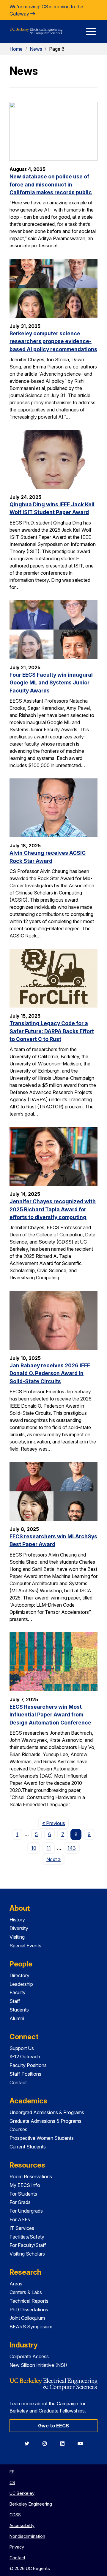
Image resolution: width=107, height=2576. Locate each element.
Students (19, 2010)
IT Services (22, 2228)
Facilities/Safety (27, 2237)
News (36, 49)
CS (12, 2482)
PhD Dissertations (29, 2310)
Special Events (25, 1946)
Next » (55, 1859)
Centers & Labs (26, 2292)
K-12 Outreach (25, 2057)
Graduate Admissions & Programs (45, 2121)
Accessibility (22, 2525)
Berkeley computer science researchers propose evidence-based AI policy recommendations (53, 341)
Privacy (17, 2547)
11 (49, 1848)
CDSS (15, 2515)
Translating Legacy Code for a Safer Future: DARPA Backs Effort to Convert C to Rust (52, 1031)
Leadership (21, 1984)
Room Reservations (31, 2177)
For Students (23, 2194)
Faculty (18, 1992)
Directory (19, 1975)
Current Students (28, 2147)
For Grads (20, 2202)
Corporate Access (29, 2356)
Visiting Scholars (27, 2254)
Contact (18, 2083)
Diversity (19, 1928)
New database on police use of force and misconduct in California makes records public (51, 184)
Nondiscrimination (27, 2536)
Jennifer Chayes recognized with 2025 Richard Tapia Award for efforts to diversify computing (53, 1209)
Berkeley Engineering (31, 2504)
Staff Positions (25, 2074)
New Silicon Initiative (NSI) (38, 2365)
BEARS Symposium (31, 2327)
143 (72, 1848)
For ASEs (20, 2219)
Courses (18, 2129)
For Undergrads (26, 2211)
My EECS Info (25, 2185)
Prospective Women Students (42, 2138)
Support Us (22, 2048)
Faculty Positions (28, 2065)
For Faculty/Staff (28, 2245)
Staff (15, 2001)
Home (16, 49)
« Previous (55, 1823)
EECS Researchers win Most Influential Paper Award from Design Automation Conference (50, 1715)
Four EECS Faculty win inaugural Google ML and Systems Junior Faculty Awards (51, 683)
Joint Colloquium (27, 2318)
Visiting (17, 1937)
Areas (16, 2284)
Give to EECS (53, 2426)
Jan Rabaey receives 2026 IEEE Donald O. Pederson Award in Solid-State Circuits (50, 1373)
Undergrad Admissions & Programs (47, 2112)
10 (34, 1848)
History (17, 1920)
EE (12, 2472)
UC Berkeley (22, 2493)
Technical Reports (29, 2301)
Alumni (17, 2018)
